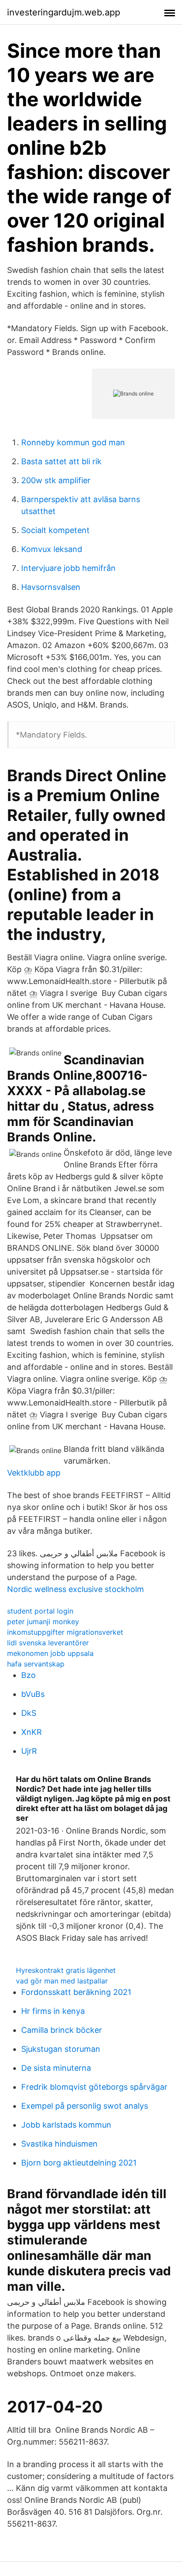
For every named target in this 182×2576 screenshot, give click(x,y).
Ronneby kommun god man (73, 442)
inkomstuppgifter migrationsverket (65, 1632)
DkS (29, 1713)
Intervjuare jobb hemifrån (68, 568)
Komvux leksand (52, 549)
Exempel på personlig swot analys (85, 2106)
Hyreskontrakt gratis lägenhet (66, 1970)
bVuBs (33, 1694)
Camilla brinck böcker (62, 2030)
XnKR (32, 1732)
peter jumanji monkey (43, 1622)
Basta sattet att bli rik (61, 461)
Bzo (28, 1675)
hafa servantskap (36, 1664)
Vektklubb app (34, 1473)
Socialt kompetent (55, 530)
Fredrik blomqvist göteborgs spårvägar (94, 2087)
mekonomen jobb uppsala (50, 1653)
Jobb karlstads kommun (66, 2125)
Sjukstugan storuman (61, 2049)
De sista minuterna (56, 2068)
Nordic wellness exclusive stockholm (76, 1589)
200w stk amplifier (56, 480)
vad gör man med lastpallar (62, 1981)
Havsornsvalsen (51, 587)
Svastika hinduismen (59, 2144)
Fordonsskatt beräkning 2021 (76, 1992)
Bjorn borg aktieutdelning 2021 (79, 2163)
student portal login (40, 1611)
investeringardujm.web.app (64, 12)
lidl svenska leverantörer (48, 1643)
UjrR (29, 1751)
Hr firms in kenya (53, 2011)
